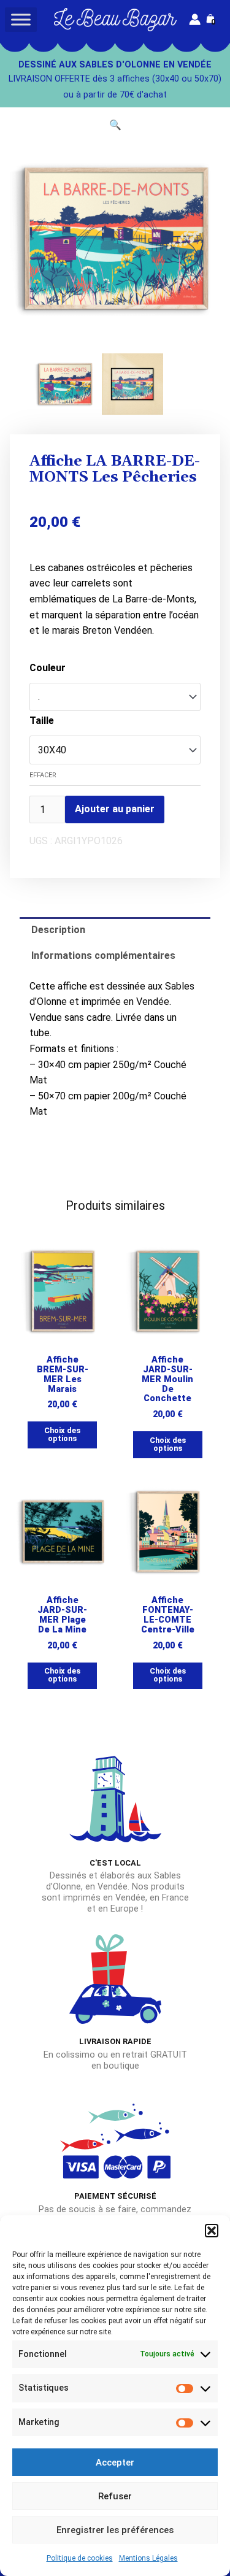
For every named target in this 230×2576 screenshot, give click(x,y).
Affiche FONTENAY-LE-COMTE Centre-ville (168, 1615)
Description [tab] (58, 930)
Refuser (115, 2496)
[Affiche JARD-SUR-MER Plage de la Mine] (63, 1532)
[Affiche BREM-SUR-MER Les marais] (63, 1291)
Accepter (115, 2463)
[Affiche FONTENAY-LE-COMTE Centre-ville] (168, 1532)
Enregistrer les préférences (115, 2530)
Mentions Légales (148, 2558)
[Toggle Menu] (21, 19)
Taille (42, 721)
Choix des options (62, 1434)
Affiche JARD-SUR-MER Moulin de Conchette (167, 1379)
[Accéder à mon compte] (195, 19)
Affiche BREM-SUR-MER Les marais (63, 1375)
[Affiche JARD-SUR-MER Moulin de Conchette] (168, 1291)
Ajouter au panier (115, 809)
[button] (212, 2231)
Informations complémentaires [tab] (103, 955)
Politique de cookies (80, 2558)
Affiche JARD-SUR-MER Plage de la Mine (62, 1615)
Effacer (43, 775)
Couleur (48, 668)
